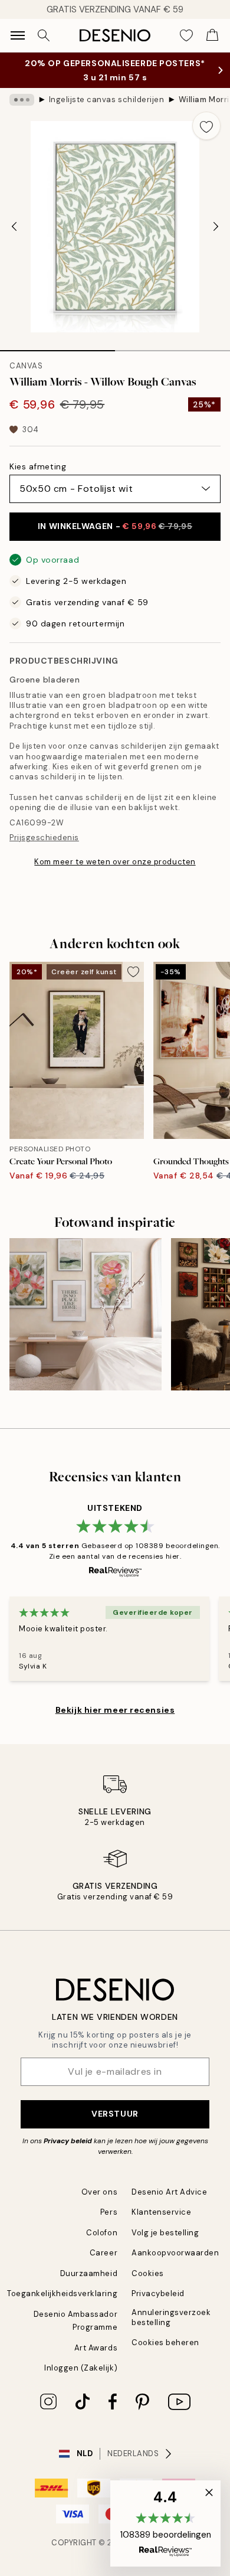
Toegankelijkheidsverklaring (62, 2293)
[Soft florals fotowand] (86, 1314)
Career (103, 2253)
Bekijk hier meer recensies (115, 1710)
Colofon (102, 2233)
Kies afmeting (38, 466)
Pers (109, 2212)
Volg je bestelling (165, 2233)
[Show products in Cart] (212, 35)
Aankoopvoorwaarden (175, 2253)
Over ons (99, 2192)
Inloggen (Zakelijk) (81, 2368)
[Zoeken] (44, 35)
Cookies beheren (165, 2342)
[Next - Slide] (216, 227)
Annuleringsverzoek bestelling (171, 2317)
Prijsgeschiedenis (44, 838)
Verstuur (115, 2114)
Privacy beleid (68, 2141)
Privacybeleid (158, 2293)
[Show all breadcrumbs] (22, 100)
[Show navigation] (18, 35)
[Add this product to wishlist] (206, 126)
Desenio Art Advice (169, 2192)
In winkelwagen (115, 526)
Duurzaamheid (89, 2273)
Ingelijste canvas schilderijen (107, 99)
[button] (165, 2523)
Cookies (148, 2273)
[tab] (57, 347)
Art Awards (96, 2348)
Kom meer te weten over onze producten (115, 862)
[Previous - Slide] (14, 227)
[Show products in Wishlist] (186, 35)
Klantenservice (161, 2212)
